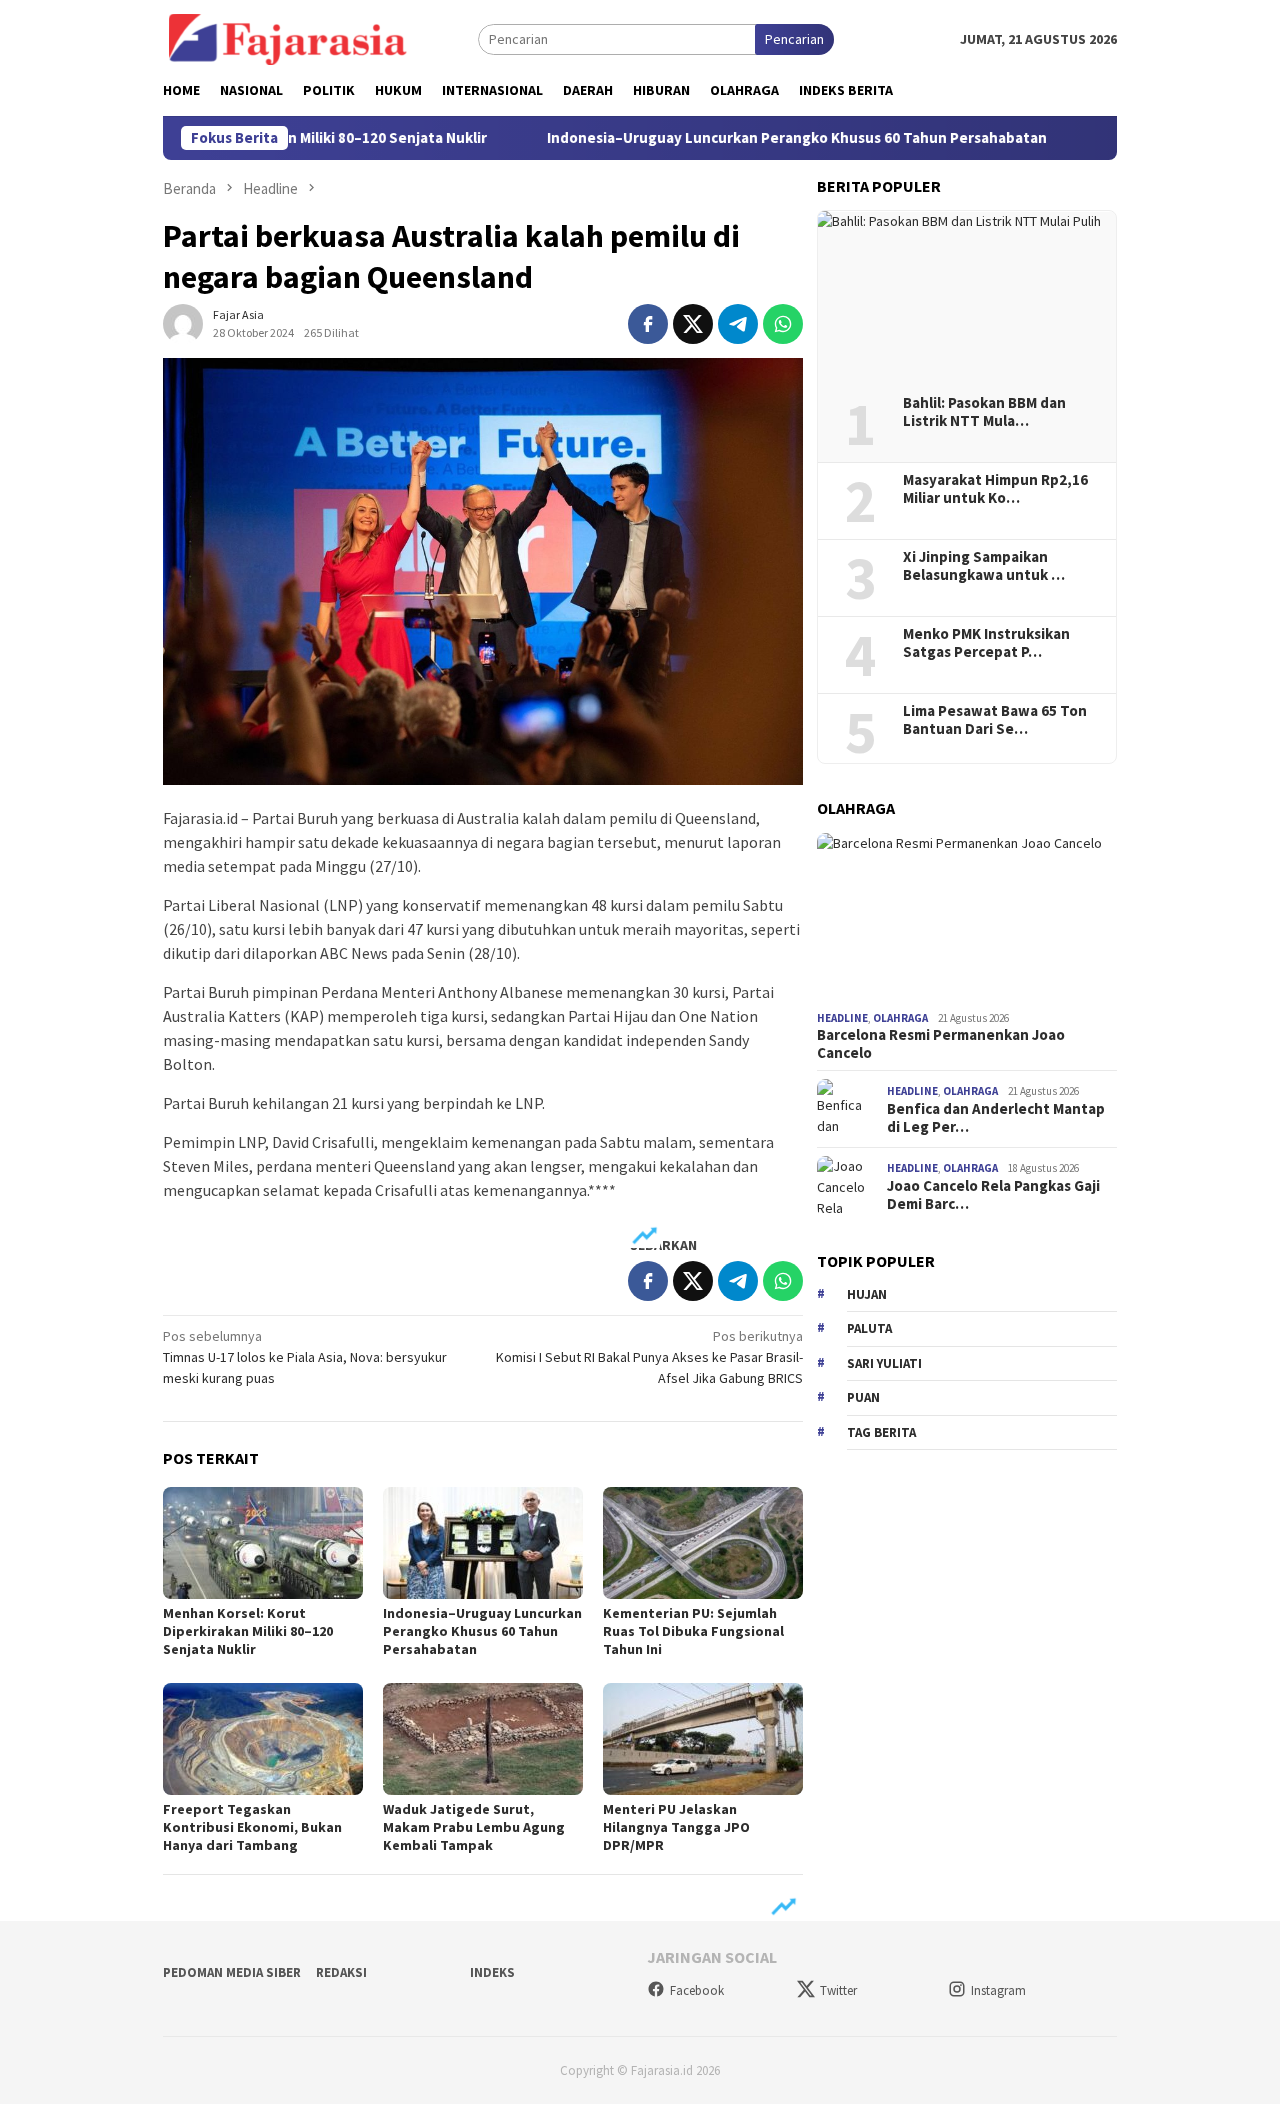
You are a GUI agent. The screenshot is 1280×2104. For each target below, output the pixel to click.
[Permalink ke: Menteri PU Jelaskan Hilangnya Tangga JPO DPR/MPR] (703, 1739)
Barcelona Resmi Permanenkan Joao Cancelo (941, 1044)
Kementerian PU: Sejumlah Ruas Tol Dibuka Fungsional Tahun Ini (693, 1631)
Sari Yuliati (884, 1363)
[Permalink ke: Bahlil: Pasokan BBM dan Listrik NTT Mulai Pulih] (967, 296)
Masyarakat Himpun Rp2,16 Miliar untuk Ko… (995, 489)
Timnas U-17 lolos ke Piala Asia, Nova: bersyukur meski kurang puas (305, 1357)
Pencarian (794, 39)
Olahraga (900, 1018)
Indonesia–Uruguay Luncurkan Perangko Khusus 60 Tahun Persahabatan (724, 138)
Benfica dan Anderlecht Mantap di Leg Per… (996, 1118)
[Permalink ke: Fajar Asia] (183, 322)
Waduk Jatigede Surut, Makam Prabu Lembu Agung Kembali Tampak (474, 1827)
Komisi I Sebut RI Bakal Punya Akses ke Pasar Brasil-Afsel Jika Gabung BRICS (649, 1357)
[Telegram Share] (738, 324)
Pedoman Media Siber (232, 1972)
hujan (867, 1294)
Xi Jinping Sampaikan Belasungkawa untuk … (984, 566)
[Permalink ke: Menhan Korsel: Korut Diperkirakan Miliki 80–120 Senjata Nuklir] (263, 1543)
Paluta (869, 1328)
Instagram (998, 1990)
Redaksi (341, 1972)
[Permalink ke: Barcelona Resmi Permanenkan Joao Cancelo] (967, 918)
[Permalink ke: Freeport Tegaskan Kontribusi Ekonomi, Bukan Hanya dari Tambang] (263, 1739)
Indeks (492, 1972)
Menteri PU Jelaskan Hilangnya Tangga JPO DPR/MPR (676, 1827)
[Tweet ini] (693, 324)
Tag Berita (881, 1432)
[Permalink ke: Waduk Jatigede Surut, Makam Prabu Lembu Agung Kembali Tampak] (483, 1739)
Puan (863, 1397)
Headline (842, 1018)
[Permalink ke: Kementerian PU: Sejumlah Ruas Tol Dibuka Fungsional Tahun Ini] (703, 1543)
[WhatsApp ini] (783, 324)
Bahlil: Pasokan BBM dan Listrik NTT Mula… (984, 412)
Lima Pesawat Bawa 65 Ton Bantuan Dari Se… (995, 720)
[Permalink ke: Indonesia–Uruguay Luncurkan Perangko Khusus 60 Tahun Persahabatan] (483, 1543)
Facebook (697, 1990)
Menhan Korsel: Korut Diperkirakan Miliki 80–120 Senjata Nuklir (248, 1631)
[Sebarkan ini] (648, 324)
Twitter (838, 1990)
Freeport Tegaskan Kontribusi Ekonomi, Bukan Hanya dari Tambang (252, 1827)
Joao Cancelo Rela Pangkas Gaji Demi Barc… (993, 1195)
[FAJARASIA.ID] (288, 38)
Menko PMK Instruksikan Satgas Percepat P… (986, 643)
